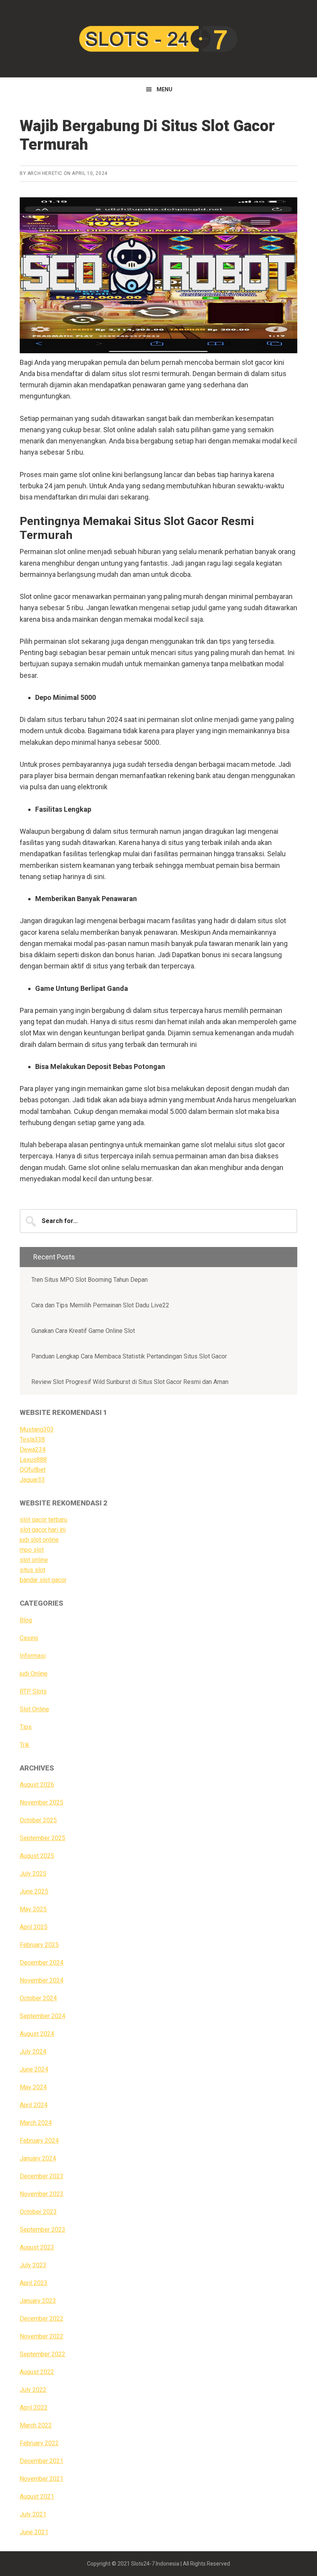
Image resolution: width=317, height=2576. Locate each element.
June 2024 (34, 2069)
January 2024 (38, 2158)
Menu (164, 89)
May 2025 (33, 1909)
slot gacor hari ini (43, 1530)
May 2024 (33, 2087)
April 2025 (34, 1927)
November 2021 (42, 2479)
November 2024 (42, 1980)
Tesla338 (32, 1439)
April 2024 (34, 2105)
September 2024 (43, 2016)
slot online (34, 1560)
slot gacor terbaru (43, 1520)
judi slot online (39, 1540)
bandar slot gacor (43, 1580)
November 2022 (42, 2336)
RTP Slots (33, 1691)
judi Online (34, 1674)
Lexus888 (33, 1460)
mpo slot (32, 1550)
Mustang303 (37, 1429)
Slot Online (34, 1709)
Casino (29, 1638)
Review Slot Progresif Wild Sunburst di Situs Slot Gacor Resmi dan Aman (130, 1382)
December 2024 (42, 1963)
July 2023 (33, 2265)
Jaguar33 (32, 1480)
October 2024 (38, 1998)
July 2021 (33, 2514)
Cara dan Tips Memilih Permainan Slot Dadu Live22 (100, 1305)
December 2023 (42, 2176)
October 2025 (38, 1820)
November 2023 (42, 2194)
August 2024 (37, 2034)
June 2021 (34, 2532)
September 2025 (43, 1838)
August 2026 (37, 1785)
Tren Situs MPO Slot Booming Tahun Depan (89, 1280)
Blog (26, 1620)
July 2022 (33, 2390)
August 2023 (37, 2247)
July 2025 (33, 1874)
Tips (26, 1727)
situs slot (32, 1570)
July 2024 (33, 2052)
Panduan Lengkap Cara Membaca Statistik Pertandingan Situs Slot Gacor (129, 1356)
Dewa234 (33, 1450)
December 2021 (42, 2461)
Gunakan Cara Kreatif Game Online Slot (83, 1331)
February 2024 (39, 2141)
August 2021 (37, 2496)
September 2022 (43, 2354)
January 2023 (38, 2301)
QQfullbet (33, 1470)
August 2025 (37, 1856)
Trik (25, 1745)
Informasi (33, 1656)
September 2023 (43, 2230)
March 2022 (36, 2425)
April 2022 (34, 2408)
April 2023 (34, 2283)
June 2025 (34, 1891)
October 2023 (38, 2212)
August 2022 (37, 2372)
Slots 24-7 (158, 39)
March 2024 (36, 2123)
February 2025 (39, 1945)
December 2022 (42, 2319)
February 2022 (39, 2443)
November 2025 (42, 1802)
